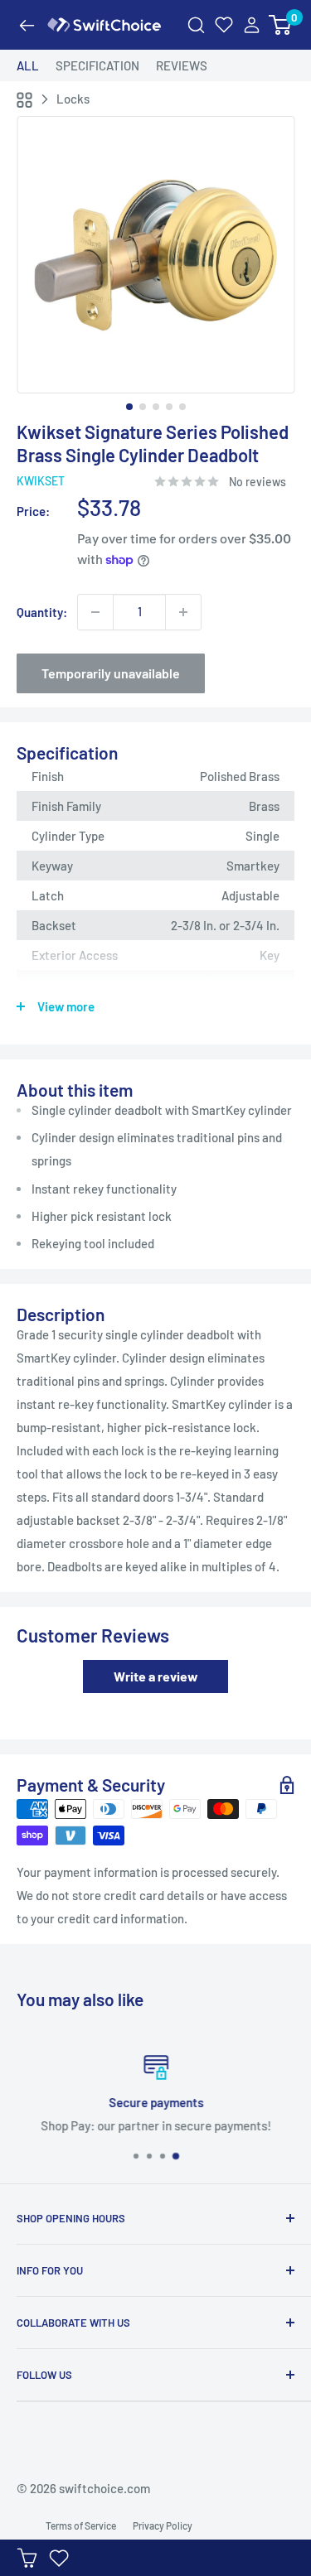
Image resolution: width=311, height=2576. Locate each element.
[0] (281, 25)
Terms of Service (81, 2525)
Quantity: (42, 612)
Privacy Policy (163, 2525)
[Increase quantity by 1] (183, 612)
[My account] (252, 25)
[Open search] (196, 25)
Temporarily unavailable (111, 673)
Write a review (156, 1676)
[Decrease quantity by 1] (95, 612)
